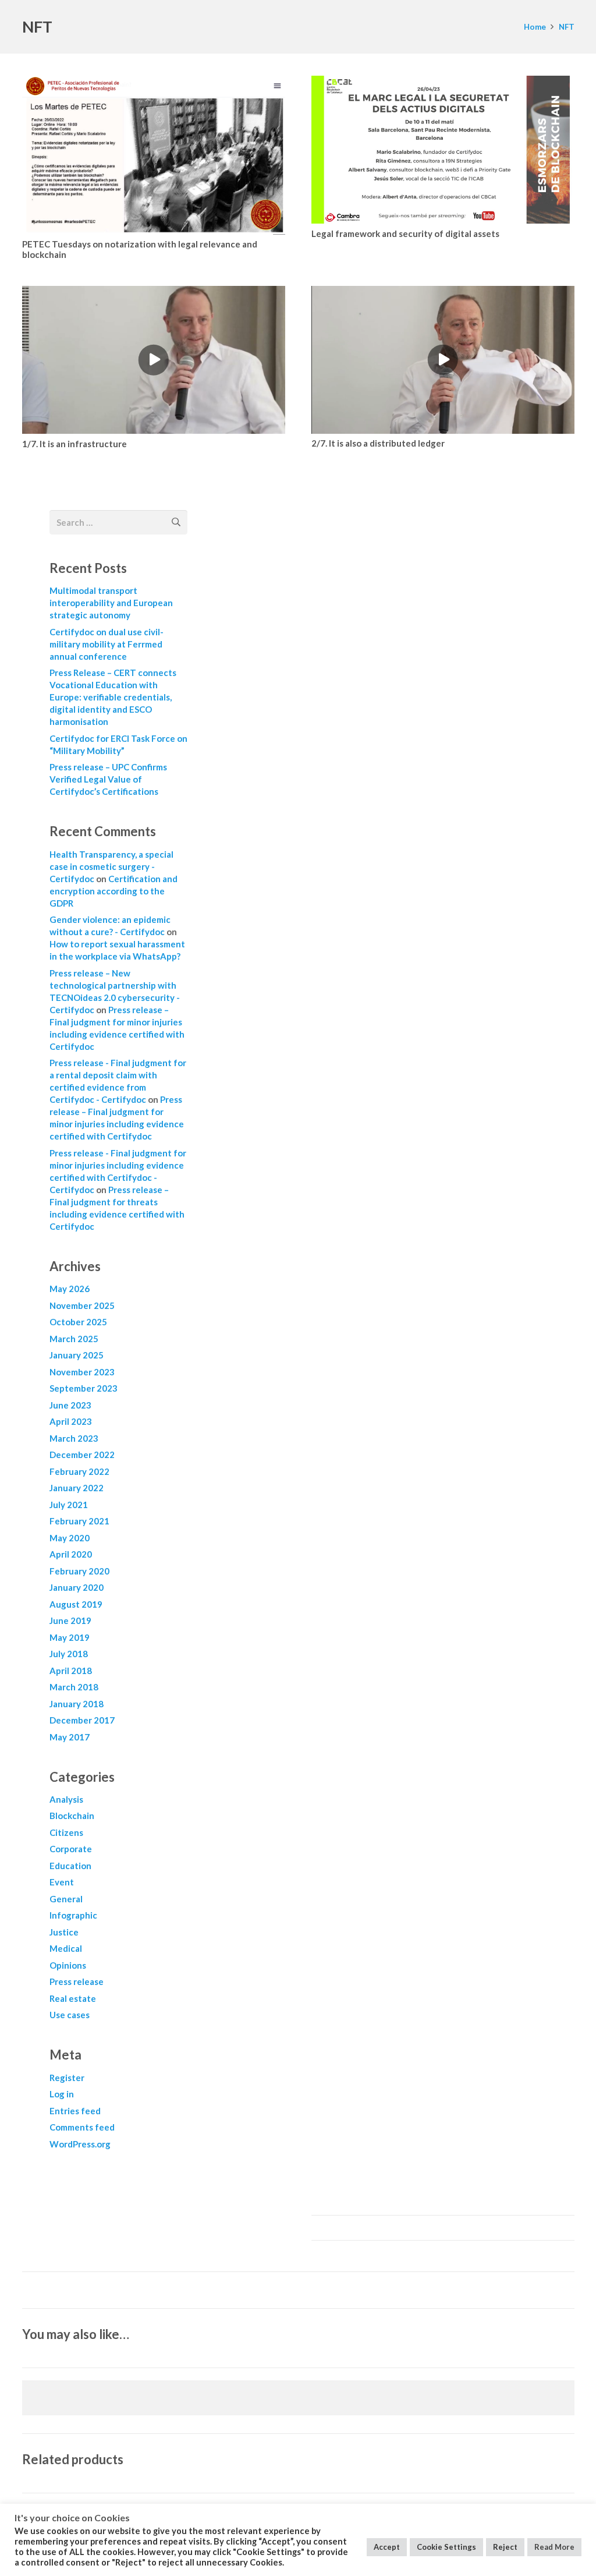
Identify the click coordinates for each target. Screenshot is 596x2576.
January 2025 (77, 1355)
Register (67, 2078)
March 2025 (74, 1339)
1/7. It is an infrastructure (74, 444)
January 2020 (77, 1587)
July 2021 (69, 1505)
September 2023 (84, 1388)
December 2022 (82, 1455)
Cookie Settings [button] (446, 2547)
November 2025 (82, 1305)
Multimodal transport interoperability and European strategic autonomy (111, 603)
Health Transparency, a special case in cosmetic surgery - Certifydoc (111, 866)
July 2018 (69, 1654)
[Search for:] (118, 518)
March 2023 (74, 1438)
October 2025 (78, 1322)
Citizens (66, 1832)
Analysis (66, 1799)
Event (62, 1882)
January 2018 (77, 1704)
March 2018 (74, 1687)
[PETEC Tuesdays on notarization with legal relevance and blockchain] (154, 155)
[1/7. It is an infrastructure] (154, 360)
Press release (77, 1981)
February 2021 (79, 1521)
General (66, 1899)
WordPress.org (80, 2144)
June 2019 (70, 1620)
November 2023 (82, 1372)
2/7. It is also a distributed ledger (378, 443)
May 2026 (70, 1289)
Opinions (68, 1965)
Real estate (73, 1998)
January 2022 (77, 1488)
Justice (64, 1932)
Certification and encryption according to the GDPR (113, 891)
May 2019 (70, 1637)
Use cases (70, 2015)
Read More (554, 2547)
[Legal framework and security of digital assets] (443, 150)
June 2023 (70, 1405)
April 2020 (71, 1554)
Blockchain (72, 1816)
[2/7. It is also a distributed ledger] (443, 360)
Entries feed (75, 2111)
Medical (66, 1948)
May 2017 (70, 1737)
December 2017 (82, 1720)
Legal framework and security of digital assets (405, 233)
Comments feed (82, 2127)
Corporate (71, 1849)
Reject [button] (505, 2547)
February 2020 (79, 1571)
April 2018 (71, 1671)
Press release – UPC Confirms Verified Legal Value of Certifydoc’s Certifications (108, 779)
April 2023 (71, 1421)
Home (535, 27)
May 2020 (70, 1538)
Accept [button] (387, 2547)
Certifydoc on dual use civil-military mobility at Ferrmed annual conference (107, 644)
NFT (567, 27)
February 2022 (79, 1471)
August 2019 (76, 1604)
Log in (62, 2094)
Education (70, 1866)
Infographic (73, 1915)
